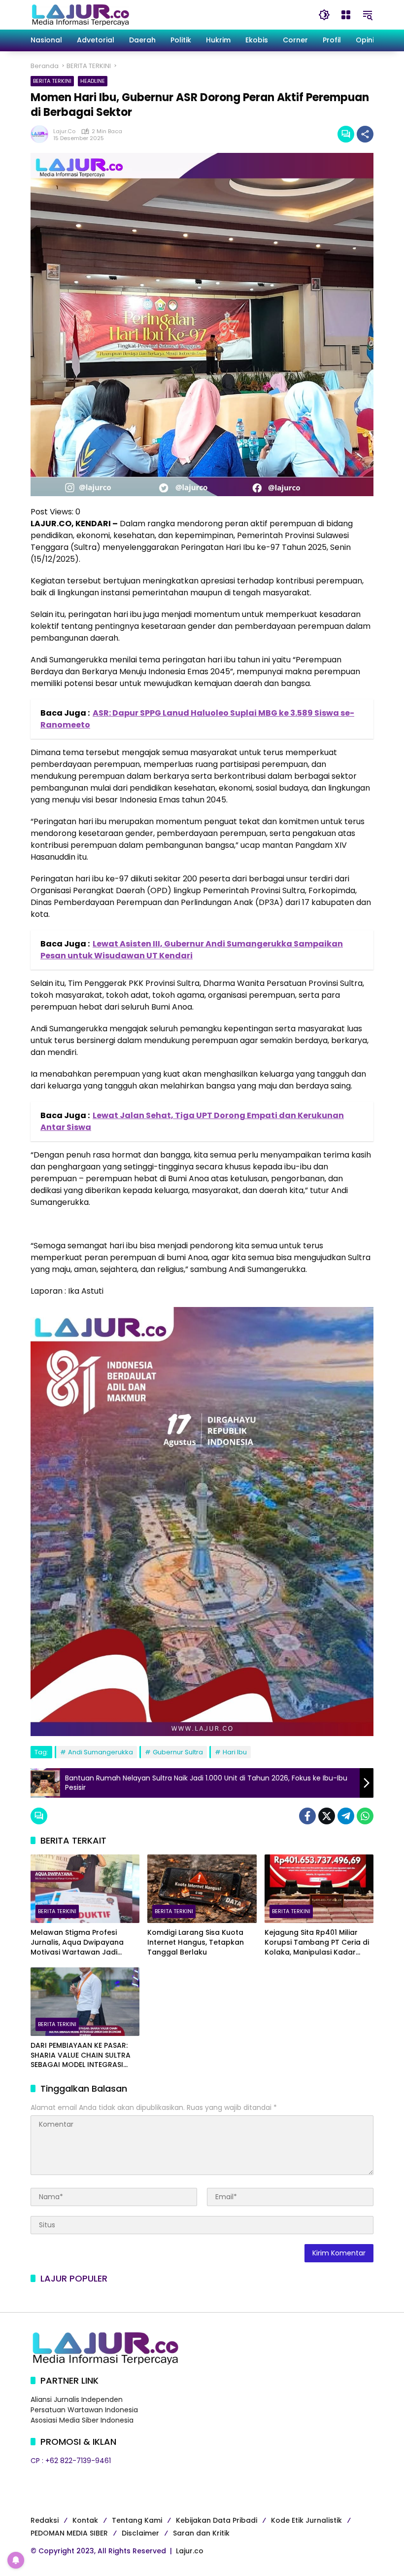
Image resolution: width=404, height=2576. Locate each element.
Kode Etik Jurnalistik (306, 2520)
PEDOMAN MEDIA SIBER (69, 2533)
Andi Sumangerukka (101, 1752)
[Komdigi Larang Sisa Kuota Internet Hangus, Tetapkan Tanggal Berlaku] (202, 1889)
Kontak (85, 2520)
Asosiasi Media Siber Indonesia (82, 2420)
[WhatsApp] (365, 1816)
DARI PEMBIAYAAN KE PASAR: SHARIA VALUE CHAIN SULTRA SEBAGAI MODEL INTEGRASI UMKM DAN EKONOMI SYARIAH (82, 2055)
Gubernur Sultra (178, 1752)
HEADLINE (93, 81)
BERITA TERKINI (52, 81)
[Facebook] (307, 1816)
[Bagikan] (365, 134)
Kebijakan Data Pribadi (217, 2520)
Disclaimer (140, 2533)
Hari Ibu (235, 1752)
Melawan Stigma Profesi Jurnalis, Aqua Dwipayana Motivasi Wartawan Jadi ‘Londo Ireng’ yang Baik (77, 1942)
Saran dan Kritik (201, 2533)
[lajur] (80, 14)
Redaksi (45, 2520)
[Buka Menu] (346, 15)
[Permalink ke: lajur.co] (42, 134)
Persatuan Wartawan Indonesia (84, 2410)
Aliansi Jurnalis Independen (77, 2399)
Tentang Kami (137, 2520)
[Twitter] (327, 1816)
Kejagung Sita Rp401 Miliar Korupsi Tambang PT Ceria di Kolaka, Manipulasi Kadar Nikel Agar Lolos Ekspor (317, 1942)
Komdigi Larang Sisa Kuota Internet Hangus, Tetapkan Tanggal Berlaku (196, 1942)
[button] (324, 15)
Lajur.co (190, 2551)
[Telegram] (346, 1816)
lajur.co (64, 131)
